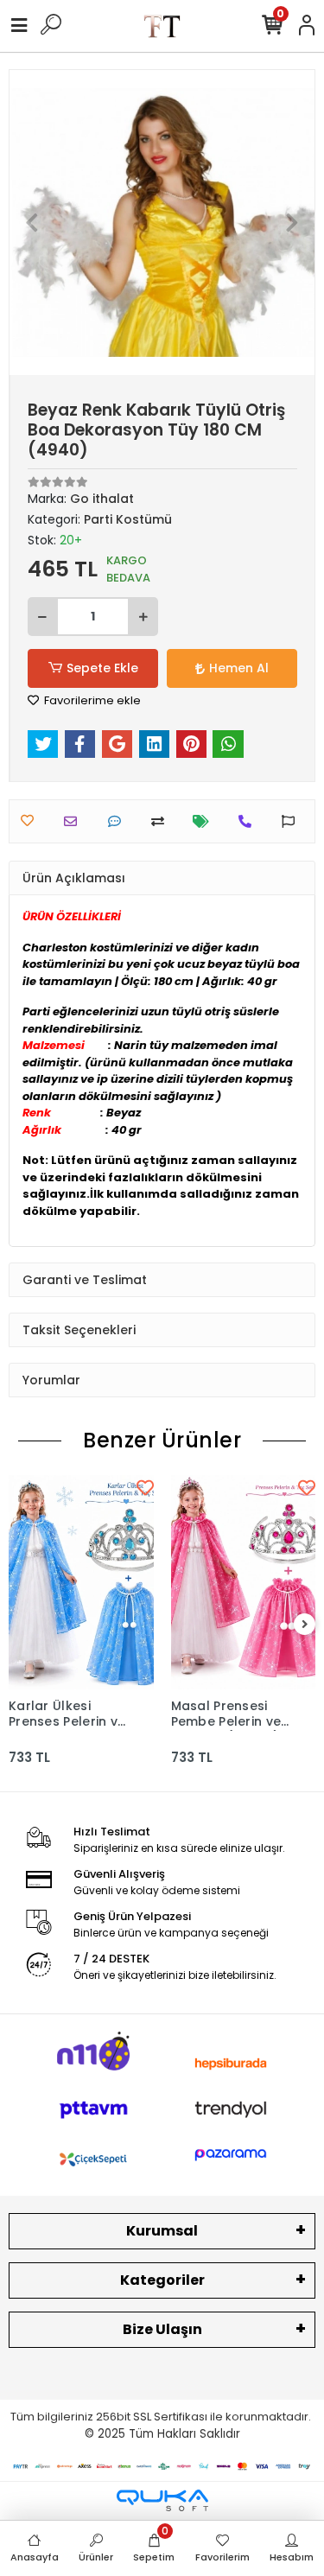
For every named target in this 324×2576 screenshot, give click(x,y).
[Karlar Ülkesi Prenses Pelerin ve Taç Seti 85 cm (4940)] (81, 1582)
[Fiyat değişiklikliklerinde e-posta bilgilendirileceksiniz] (205, 821)
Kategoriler (162, 2280)
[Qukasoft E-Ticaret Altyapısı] (162, 2500)
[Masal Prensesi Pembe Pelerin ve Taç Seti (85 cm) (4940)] (244, 1582)
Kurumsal (162, 2231)
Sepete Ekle (102, 668)
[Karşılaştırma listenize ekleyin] (162, 821)
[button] (32, 223)
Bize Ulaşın (162, 2329)
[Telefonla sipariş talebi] (249, 821)
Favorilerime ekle (91, 700)
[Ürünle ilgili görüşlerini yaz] (119, 821)
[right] (305, 1625)
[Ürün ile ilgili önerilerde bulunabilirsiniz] (292, 821)
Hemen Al (239, 668)
